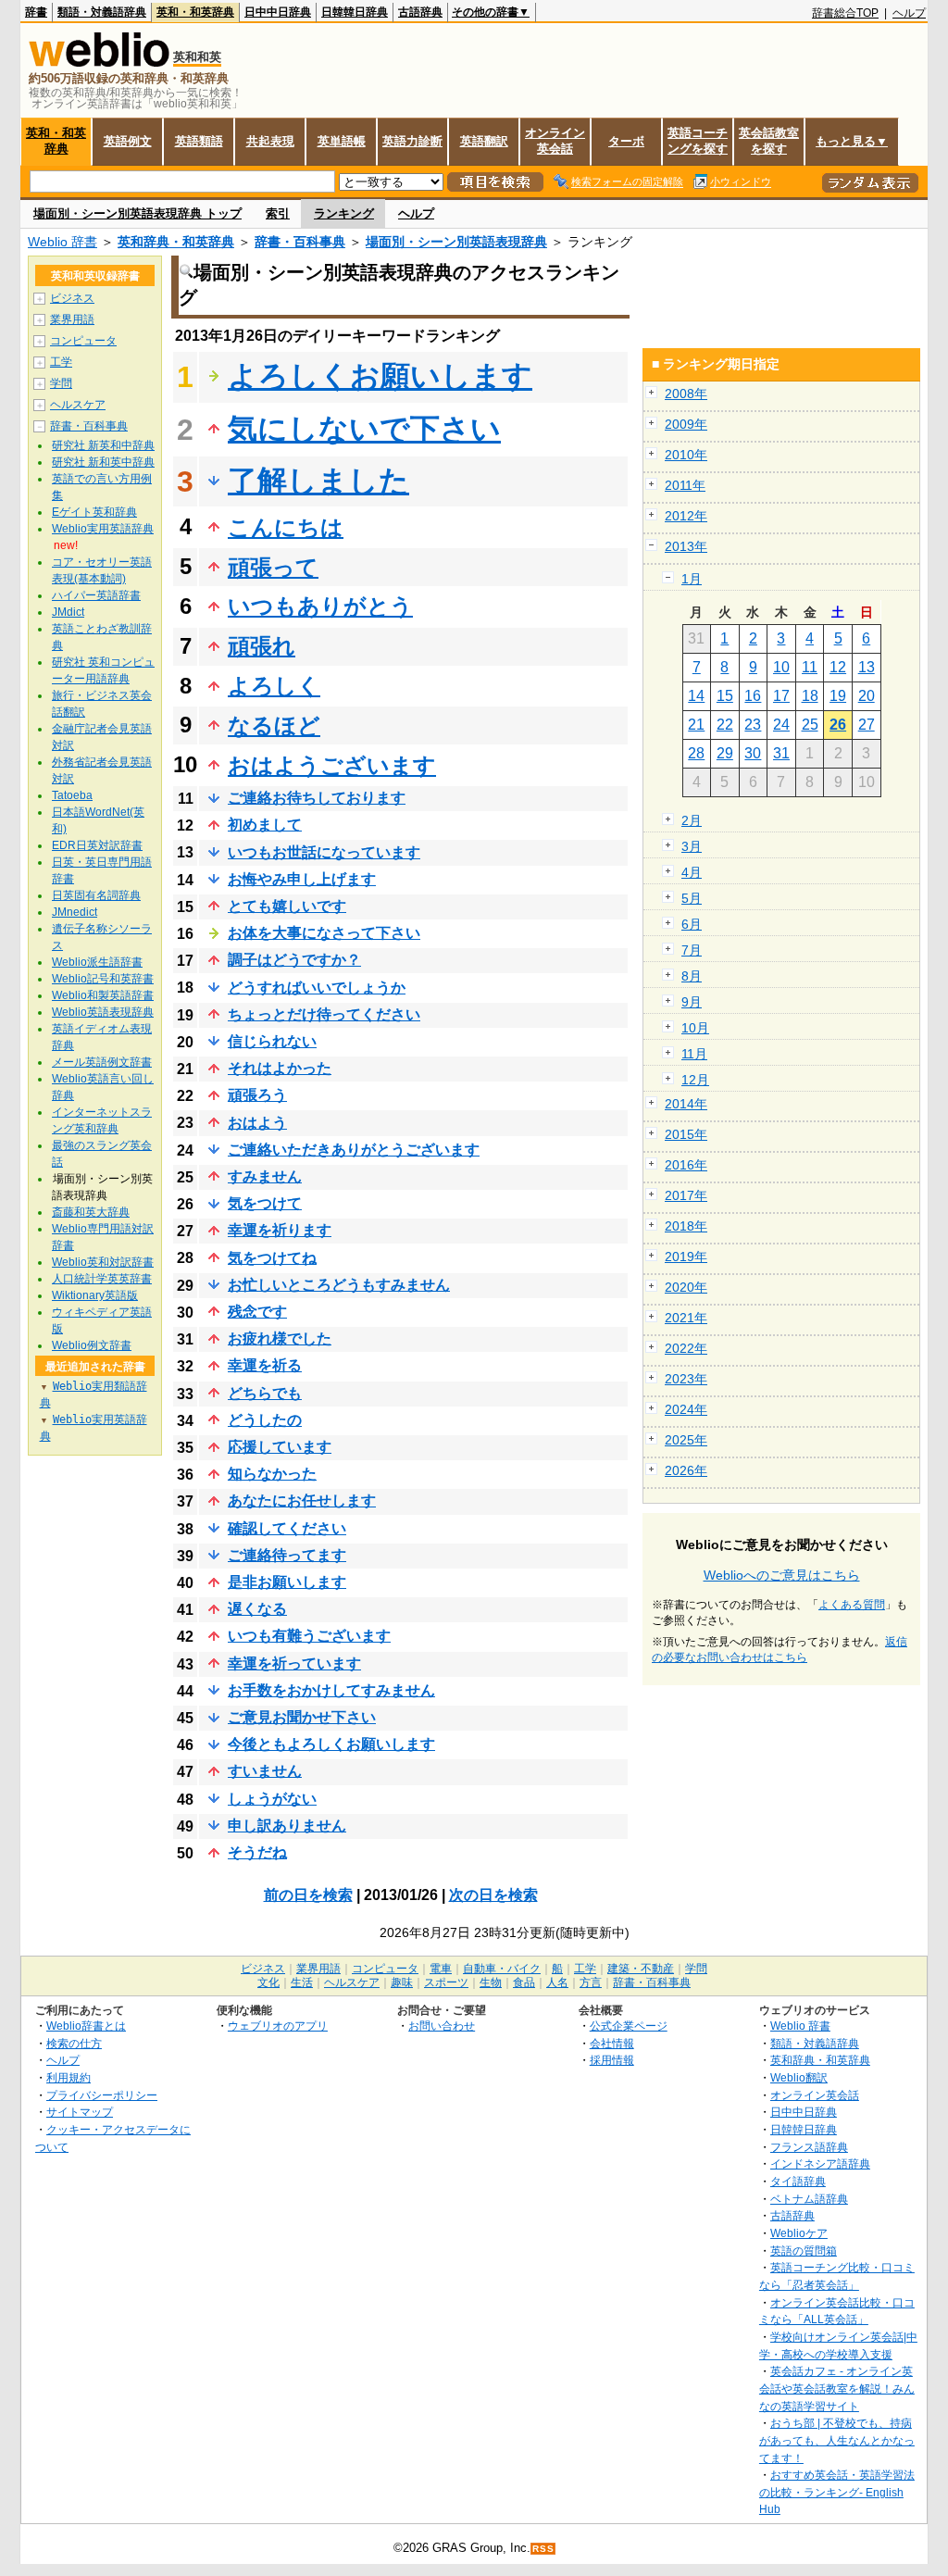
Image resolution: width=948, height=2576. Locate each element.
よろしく (274, 686)
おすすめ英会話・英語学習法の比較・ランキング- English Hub (837, 2492)
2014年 (686, 1104)
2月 (692, 820)
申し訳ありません (287, 1826)
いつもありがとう (320, 606)
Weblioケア (799, 2233)
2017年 (686, 1195)
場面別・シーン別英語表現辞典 (456, 242)
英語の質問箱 (804, 2251)
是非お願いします (287, 1582)
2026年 (686, 1470)
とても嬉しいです (287, 906)
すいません (265, 1771)
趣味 (402, 1982)
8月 (692, 976)
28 (696, 753)
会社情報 (612, 2043)
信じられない (272, 1041)
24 (781, 725)
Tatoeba (72, 795)
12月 (695, 1080)
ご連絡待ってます (287, 1555)
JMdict (68, 612)
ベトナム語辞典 (809, 2199)
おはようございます (332, 765)
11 (810, 667)
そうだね (257, 1852)
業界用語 (72, 319)
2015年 (686, 1134)
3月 (692, 846)
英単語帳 (342, 141)
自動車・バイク (502, 1969)
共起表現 (270, 141)
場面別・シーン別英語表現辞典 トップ (137, 213)
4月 (692, 872)
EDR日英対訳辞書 (97, 845)
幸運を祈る (265, 1365)
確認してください (287, 1528)
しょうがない (272, 1799)
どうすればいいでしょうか (317, 988)
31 (781, 753)
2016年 (686, 1165)
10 (781, 667)
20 (867, 696)
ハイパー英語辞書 (96, 595)
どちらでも (265, 1393)
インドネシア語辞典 (820, 2163)
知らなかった (272, 1474)
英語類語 (199, 141)
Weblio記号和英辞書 (103, 979)
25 (810, 725)
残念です (257, 1312)
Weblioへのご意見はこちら (782, 1575)
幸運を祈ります (280, 1230)
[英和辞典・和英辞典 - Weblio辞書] (99, 63)
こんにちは (286, 527)
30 (753, 753)
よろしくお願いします (380, 376)
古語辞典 (420, 12)
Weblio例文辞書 (92, 1345)
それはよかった (280, 1068)
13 (867, 667)
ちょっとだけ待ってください (324, 1014)
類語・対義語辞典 (102, 12)
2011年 (685, 485)
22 (725, 725)
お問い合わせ (442, 2026)
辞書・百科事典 (300, 242)
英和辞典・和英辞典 (176, 242)
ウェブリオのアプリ (278, 2026)
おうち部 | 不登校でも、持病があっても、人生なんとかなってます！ (837, 2440)
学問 (61, 383)
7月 (692, 950)
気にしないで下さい (364, 429)
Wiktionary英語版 (95, 1295)
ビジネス (72, 298)
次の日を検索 (493, 1895)
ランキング (344, 213)
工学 (61, 362)
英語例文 (128, 141)
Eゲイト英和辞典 (94, 512)
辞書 (36, 12)
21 (696, 725)
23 (753, 725)
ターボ (626, 141)
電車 (441, 1969)
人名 (557, 1982)
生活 (302, 1982)
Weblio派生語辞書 (97, 962)
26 (838, 725)
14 (696, 696)
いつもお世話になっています (324, 852)
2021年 (686, 1318)
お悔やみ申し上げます (302, 879)
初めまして (265, 825)
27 (867, 725)
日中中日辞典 (278, 12)
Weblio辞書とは (86, 2026)
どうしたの (265, 1420)
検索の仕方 (74, 2043)
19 (838, 696)
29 (725, 753)
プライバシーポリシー (102, 2095)
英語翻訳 (484, 141)
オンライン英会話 (555, 141)
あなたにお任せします (302, 1501)
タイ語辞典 (798, 2181)
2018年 (686, 1226)
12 (838, 667)
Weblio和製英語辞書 (103, 995)
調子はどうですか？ (294, 960)
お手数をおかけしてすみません (331, 1690)
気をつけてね (272, 1258)
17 (781, 696)
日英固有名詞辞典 (96, 895)
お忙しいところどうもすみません (339, 1285)
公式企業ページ (629, 2026)
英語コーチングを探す (698, 141)
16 (753, 696)
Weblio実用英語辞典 (103, 529)
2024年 (686, 1409)
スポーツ (446, 1982)
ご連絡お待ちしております (317, 798)
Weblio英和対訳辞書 (103, 1262)
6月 (692, 924)
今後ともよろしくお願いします (331, 1744)
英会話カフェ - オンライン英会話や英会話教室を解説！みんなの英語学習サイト (837, 2388)
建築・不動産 (641, 1969)
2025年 (686, 1440)
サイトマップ (80, 2112)
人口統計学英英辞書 (102, 1279)
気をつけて (265, 1203)
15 (725, 696)
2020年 (686, 1287)
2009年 (686, 424)
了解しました (318, 481)
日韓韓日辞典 (355, 12)
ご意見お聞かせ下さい (302, 1717)
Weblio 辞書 (62, 242)
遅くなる (257, 1609)
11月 (694, 1054)
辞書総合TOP (845, 13)
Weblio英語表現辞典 (103, 1012)
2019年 (686, 1257)
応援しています (280, 1447)
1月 (692, 579)
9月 (692, 1002)
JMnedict (75, 912)
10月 (695, 1028)
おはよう (257, 1123)
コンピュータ (83, 341)
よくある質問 (852, 1605)
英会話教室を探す (769, 141)
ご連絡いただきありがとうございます (354, 1150)
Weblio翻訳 (799, 2077)
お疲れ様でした (280, 1338)
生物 (491, 1982)
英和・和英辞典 (195, 12)
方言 (591, 1982)
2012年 (686, 516)
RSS (543, 2549)
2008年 (686, 394)
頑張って (273, 567)
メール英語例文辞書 (102, 1062)
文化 (268, 1982)
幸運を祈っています (294, 1663)
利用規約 (69, 2077)
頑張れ (262, 646)
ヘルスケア (78, 405)
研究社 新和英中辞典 (103, 462)
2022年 (686, 1348)
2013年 (686, 546)
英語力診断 (412, 141)
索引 (278, 213)
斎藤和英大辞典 (91, 1212)
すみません (265, 1176)
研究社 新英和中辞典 (103, 445)
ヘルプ (909, 13)
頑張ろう (257, 1095)
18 (810, 696)
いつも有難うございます (309, 1636)
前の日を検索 (308, 1895)
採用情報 (612, 2060)
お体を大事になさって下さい (324, 933)
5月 (692, 898)
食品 (524, 1982)
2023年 (686, 1379)
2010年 (686, 455)
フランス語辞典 (809, 2147)
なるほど (274, 725)
